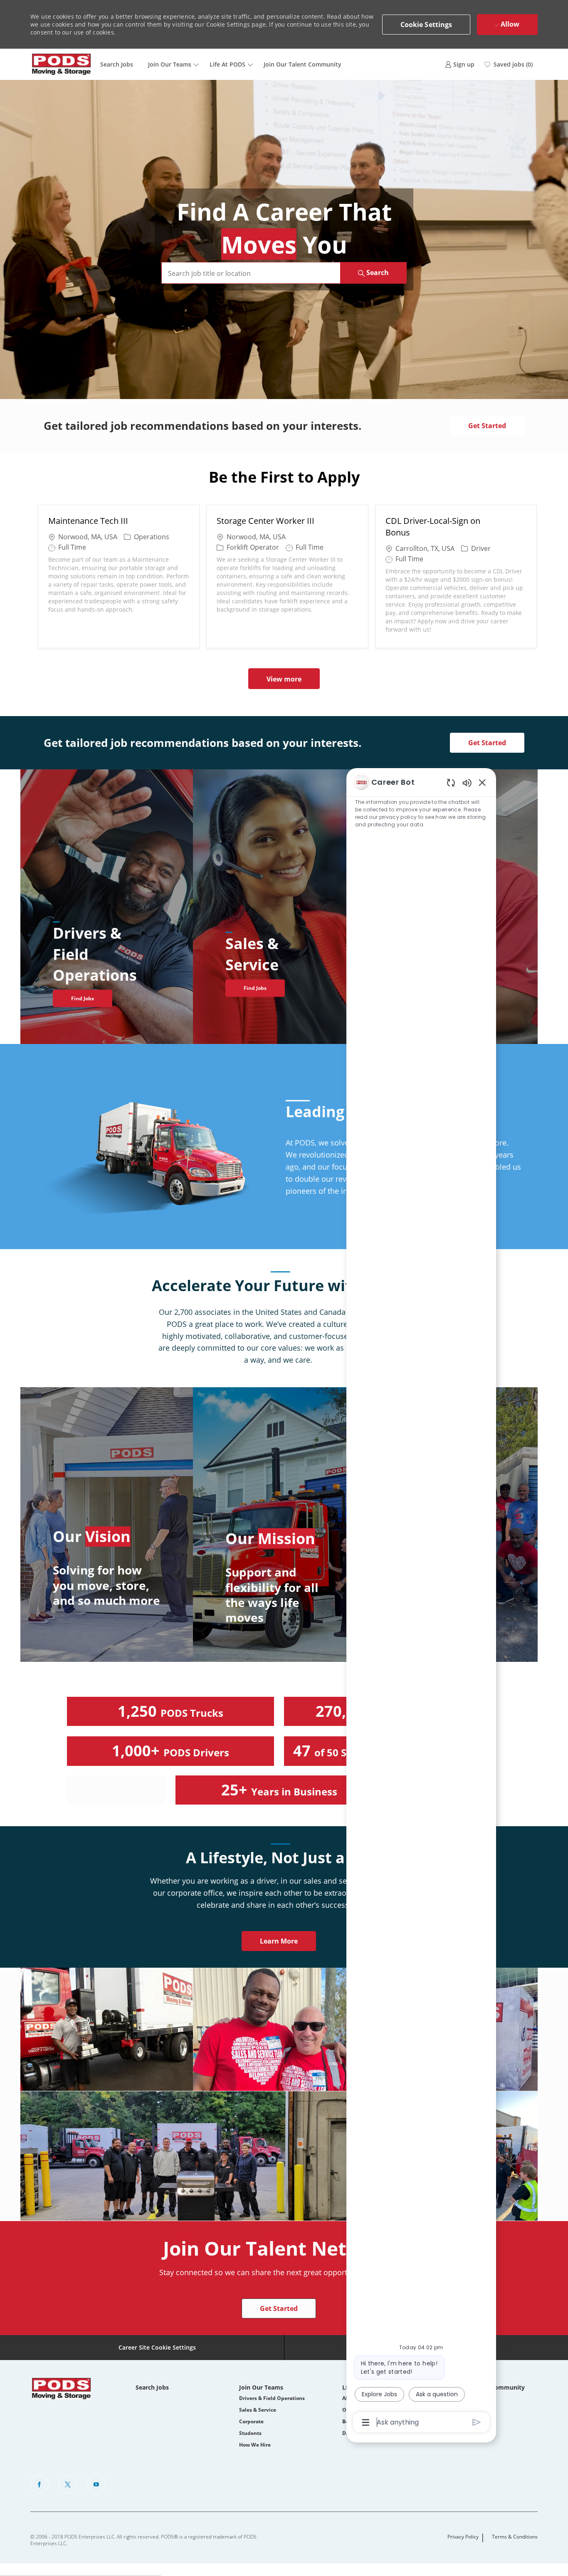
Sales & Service (258, 2410)
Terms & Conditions (515, 2537)
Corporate (251, 2421)
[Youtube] (96, 2484)
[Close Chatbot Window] (482, 782)
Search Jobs (117, 64)
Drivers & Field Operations (272, 2398)
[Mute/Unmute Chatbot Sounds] (467, 782)
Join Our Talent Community (303, 64)
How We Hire (255, 2445)
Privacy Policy (463, 2537)
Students (250, 2433)
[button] (426, 25)
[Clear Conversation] (451, 782)
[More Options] (366, 2422)
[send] (477, 2422)
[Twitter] (68, 2484)
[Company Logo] (62, 64)
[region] (421, 1602)
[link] (460, 64)
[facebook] (40, 2484)
